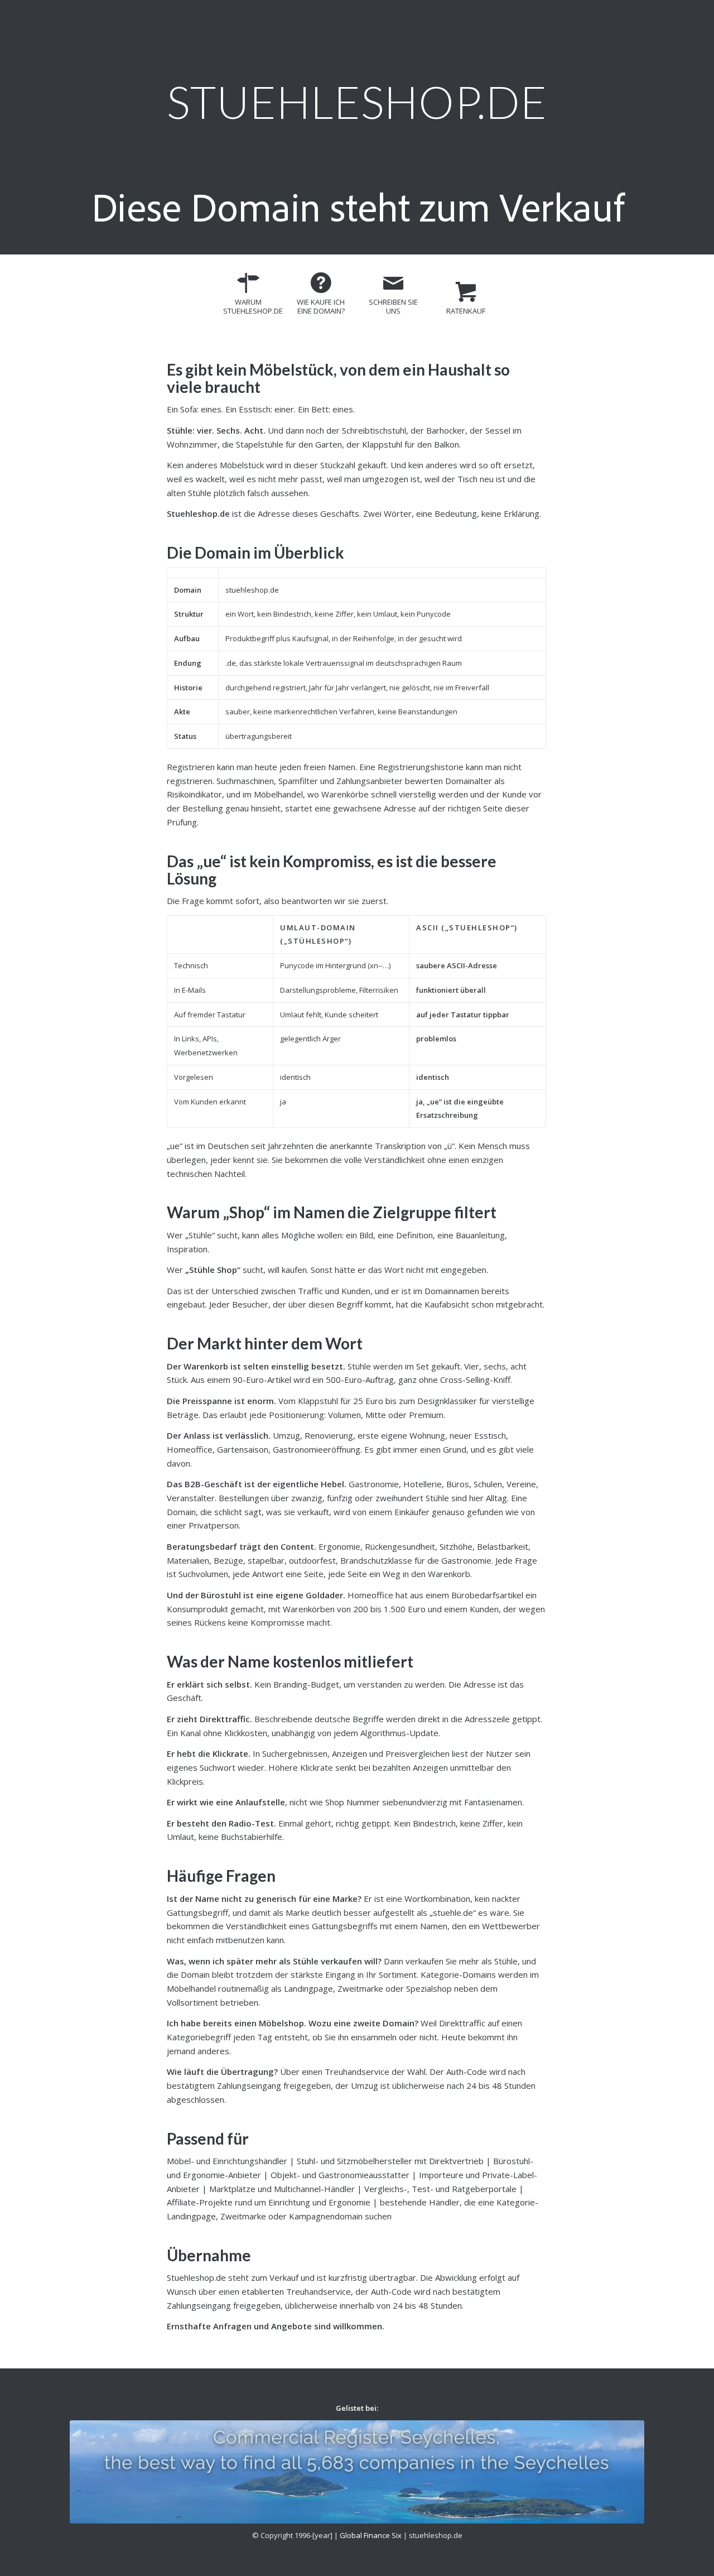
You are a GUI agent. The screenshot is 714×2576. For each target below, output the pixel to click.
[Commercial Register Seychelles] (357, 2472)
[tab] (248, 298)
